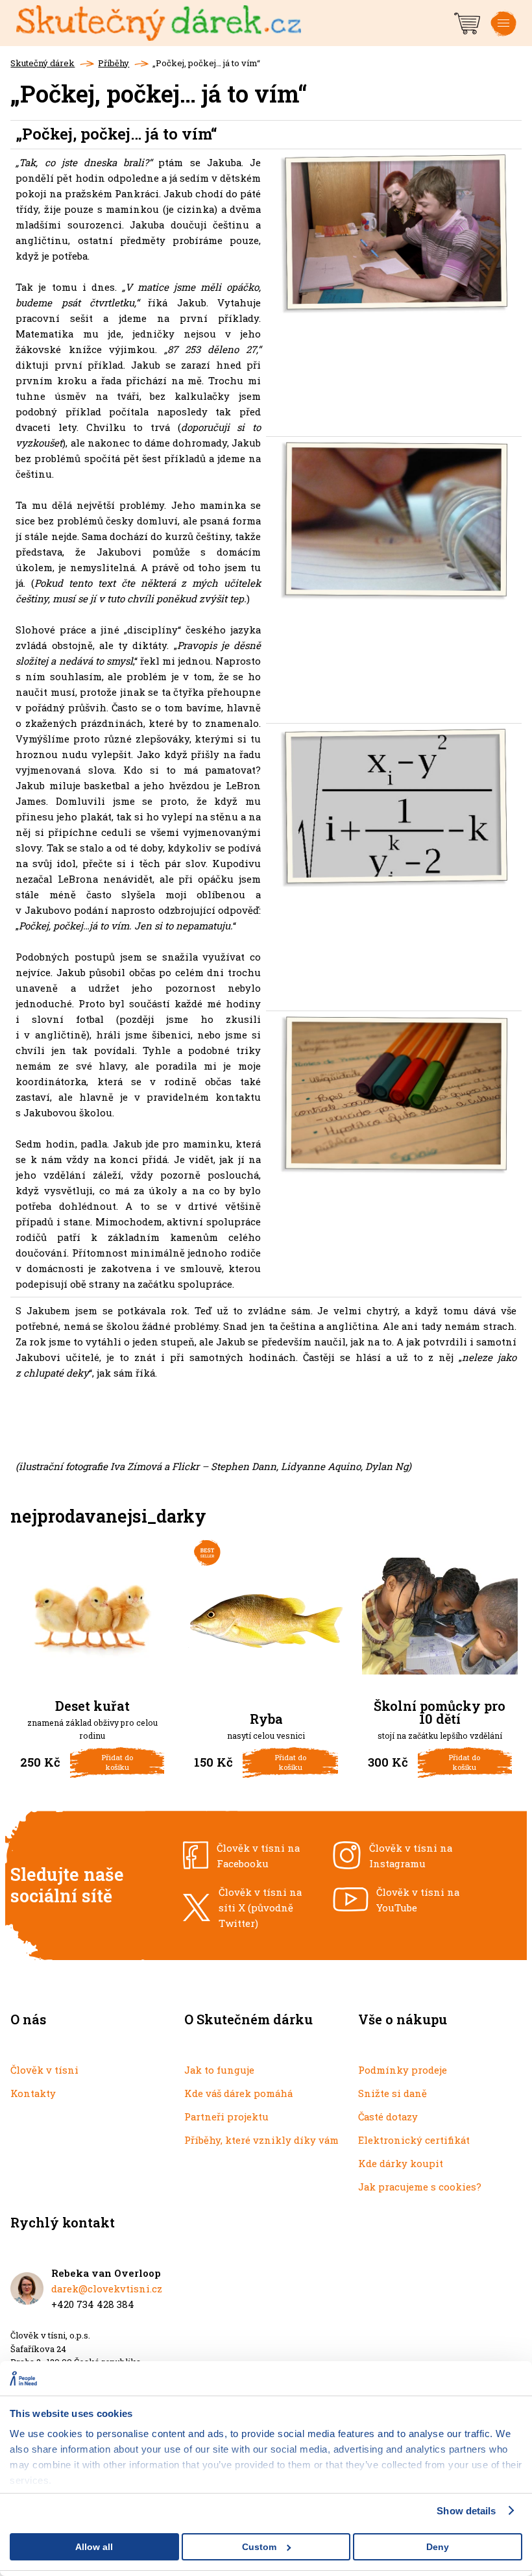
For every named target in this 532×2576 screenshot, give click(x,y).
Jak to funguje (219, 2070)
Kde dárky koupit (401, 2163)
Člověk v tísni (44, 2070)
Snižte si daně (393, 2093)
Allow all (94, 2547)
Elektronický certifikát (414, 2140)
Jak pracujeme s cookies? (420, 2187)
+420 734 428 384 (93, 2304)
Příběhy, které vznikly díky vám (261, 2140)
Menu (503, 34)
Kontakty (33, 2093)
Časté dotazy (388, 2116)
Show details (466, 2511)
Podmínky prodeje (403, 2070)
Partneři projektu (226, 2116)
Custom (259, 2547)
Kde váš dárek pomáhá (238, 2093)
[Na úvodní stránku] (234, 23)
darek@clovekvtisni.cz (107, 2288)
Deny (438, 2547)
